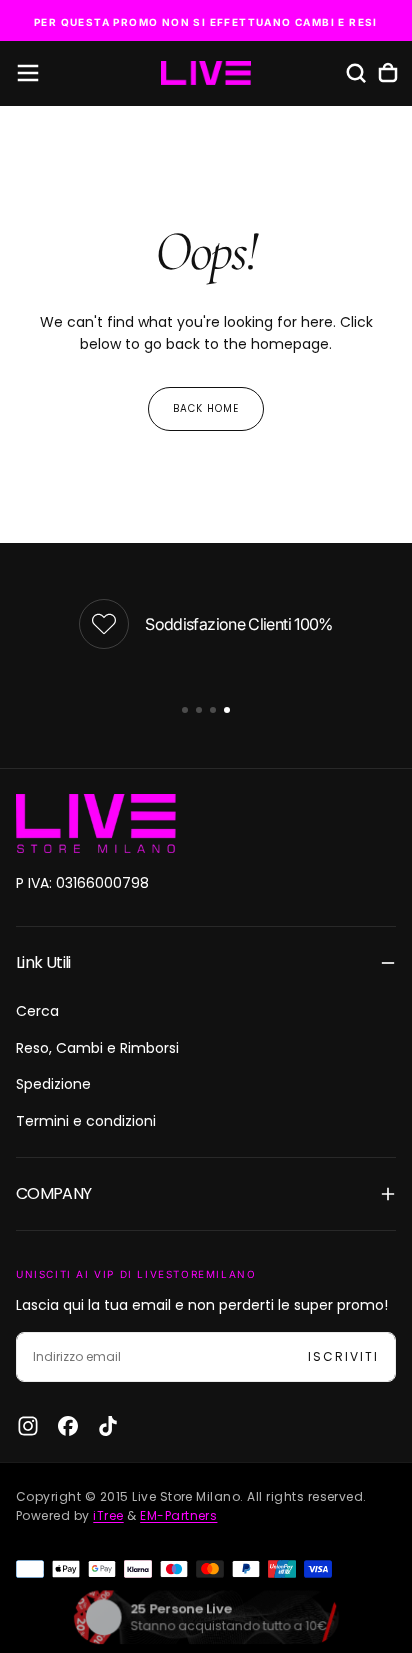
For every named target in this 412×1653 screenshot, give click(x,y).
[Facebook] (68, 1426)
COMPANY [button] (54, 1193)
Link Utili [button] (43, 962)
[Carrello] (388, 73)
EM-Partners (178, 1515)
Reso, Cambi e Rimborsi (97, 1048)
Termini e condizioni (86, 1121)
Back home (206, 408)
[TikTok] (108, 1426)
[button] (28, 73)
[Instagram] (28, 1426)
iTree (108, 1515)
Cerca (37, 1011)
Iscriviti (343, 1356)
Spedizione (53, 1084)
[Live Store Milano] (96, 823)
